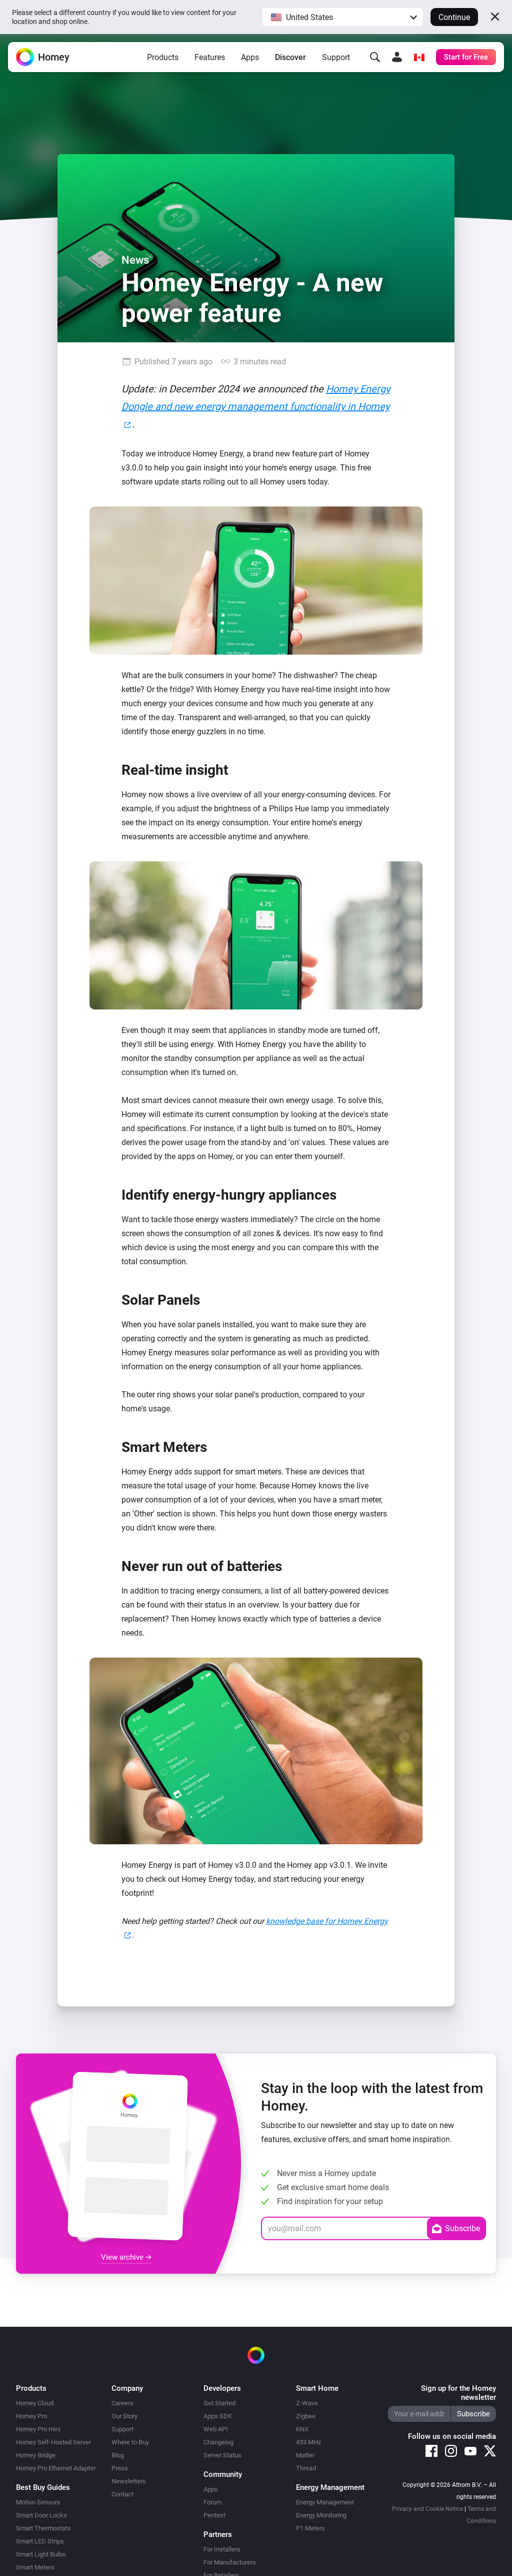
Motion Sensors (38, 2502)
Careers (122, 2403)
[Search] (375, 57)
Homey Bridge (36, 2455)
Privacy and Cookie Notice (427, 2509)
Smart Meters (35, 2567)
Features (210, 57)
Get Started (219, 2403)
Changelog (218, 2442)
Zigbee (306, 2416)
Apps (250, 57)
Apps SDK (218, 2416)
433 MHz (308, 2442)
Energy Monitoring (321, 2515)
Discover (290, 57)
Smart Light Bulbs (41, 2554)
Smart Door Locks (41, 2515)
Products (163, 57)
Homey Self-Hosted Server (53, 2442)
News (135, 260)
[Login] (397, 57)
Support (336, 57)
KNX (302, 2429)
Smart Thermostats (43, 2528)
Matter (305, 2455)
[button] (342, 17)
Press (120, 2468)
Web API (216, 2429)
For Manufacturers (230, 2562)
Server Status (222, 2455)
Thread (306, 2468)
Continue (454, 17)
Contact (122, 2494)
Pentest (214, 2515)
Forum (212, 2502)
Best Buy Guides (43, 2487)
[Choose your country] (419, 57)
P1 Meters (310, 2528)
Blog (118, 2455)
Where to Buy (130, 2442)
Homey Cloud (35, 2403)
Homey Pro (31, 2416)
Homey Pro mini (38, 2429)
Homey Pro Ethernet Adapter (56, 2468)
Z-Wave (307, 2403)
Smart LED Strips (40, 2541)
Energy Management (325, 2502)
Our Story (124, 2416)
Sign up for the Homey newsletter (458, 2393)
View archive (123, 2257)
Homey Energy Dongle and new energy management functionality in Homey (256, 398)
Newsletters (129, 2481)
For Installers (222, 2549)
